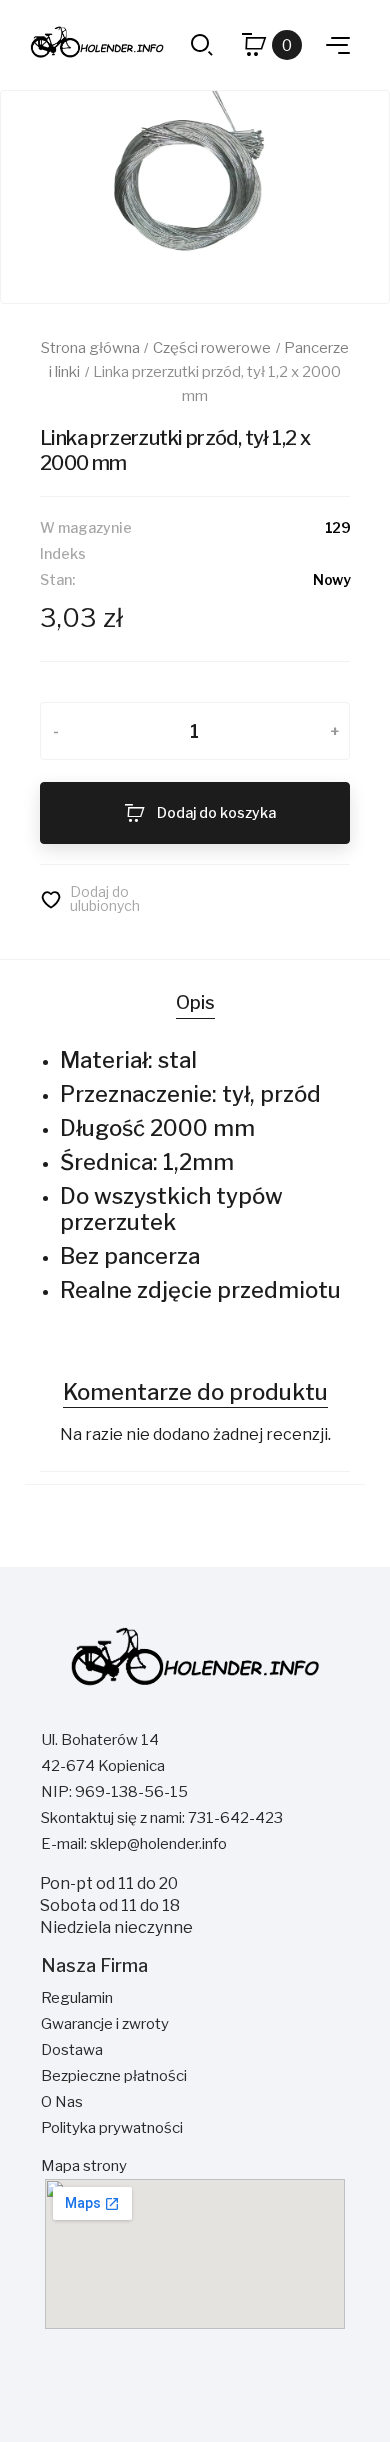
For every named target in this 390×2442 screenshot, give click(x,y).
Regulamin (77, 1998)
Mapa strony (84, 2166)
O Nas (62, 2102)
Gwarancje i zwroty (105, 2024)
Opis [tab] (195, 1002)
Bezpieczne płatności (114, 2076)
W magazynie (86, 527)
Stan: (57, 579)
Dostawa (72, 2050)
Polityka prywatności (112, 2128)
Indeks (63, 553)
